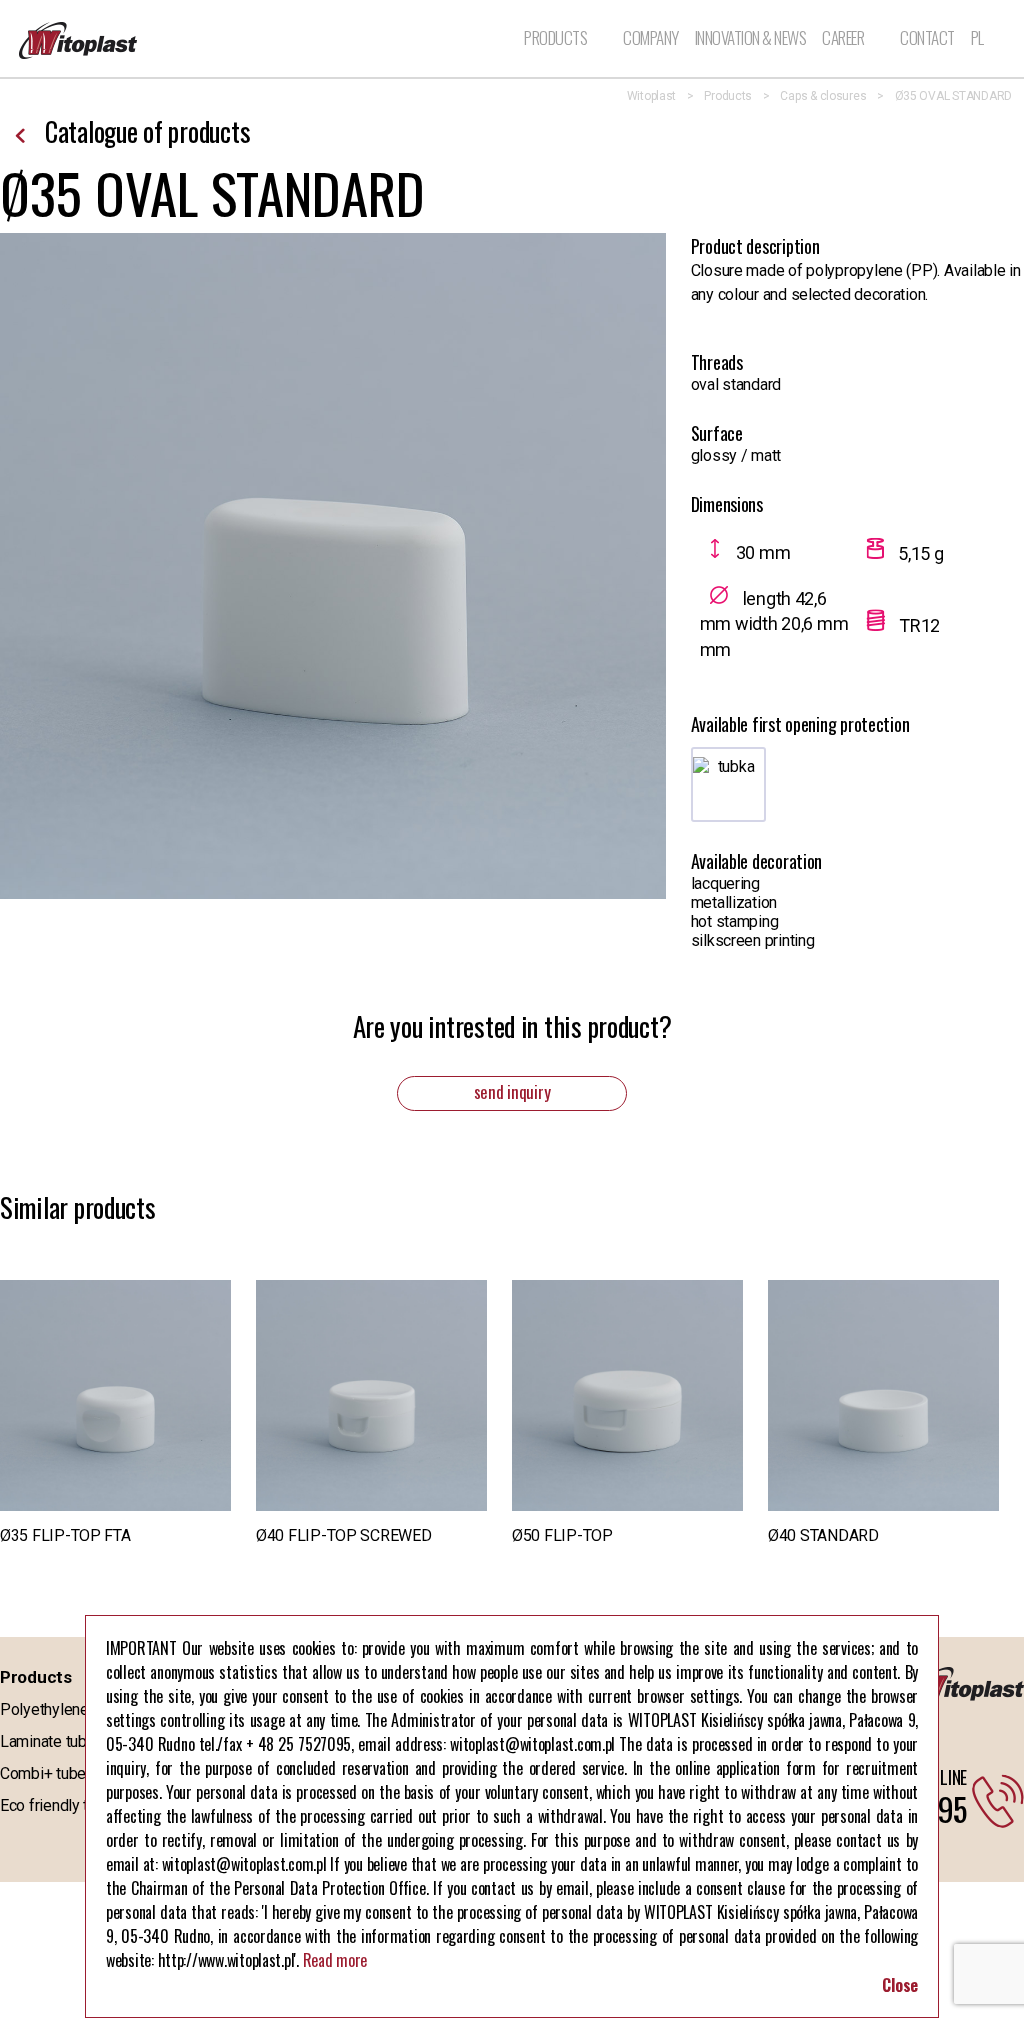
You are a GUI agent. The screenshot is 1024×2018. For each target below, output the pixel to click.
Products (555, 39)
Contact (927, 39)
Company (651, 39)
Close (900, 1985)
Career (843, 38)
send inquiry (512, 1091)
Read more (335, 1960)
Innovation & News (751, 39)
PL (977, 39)
